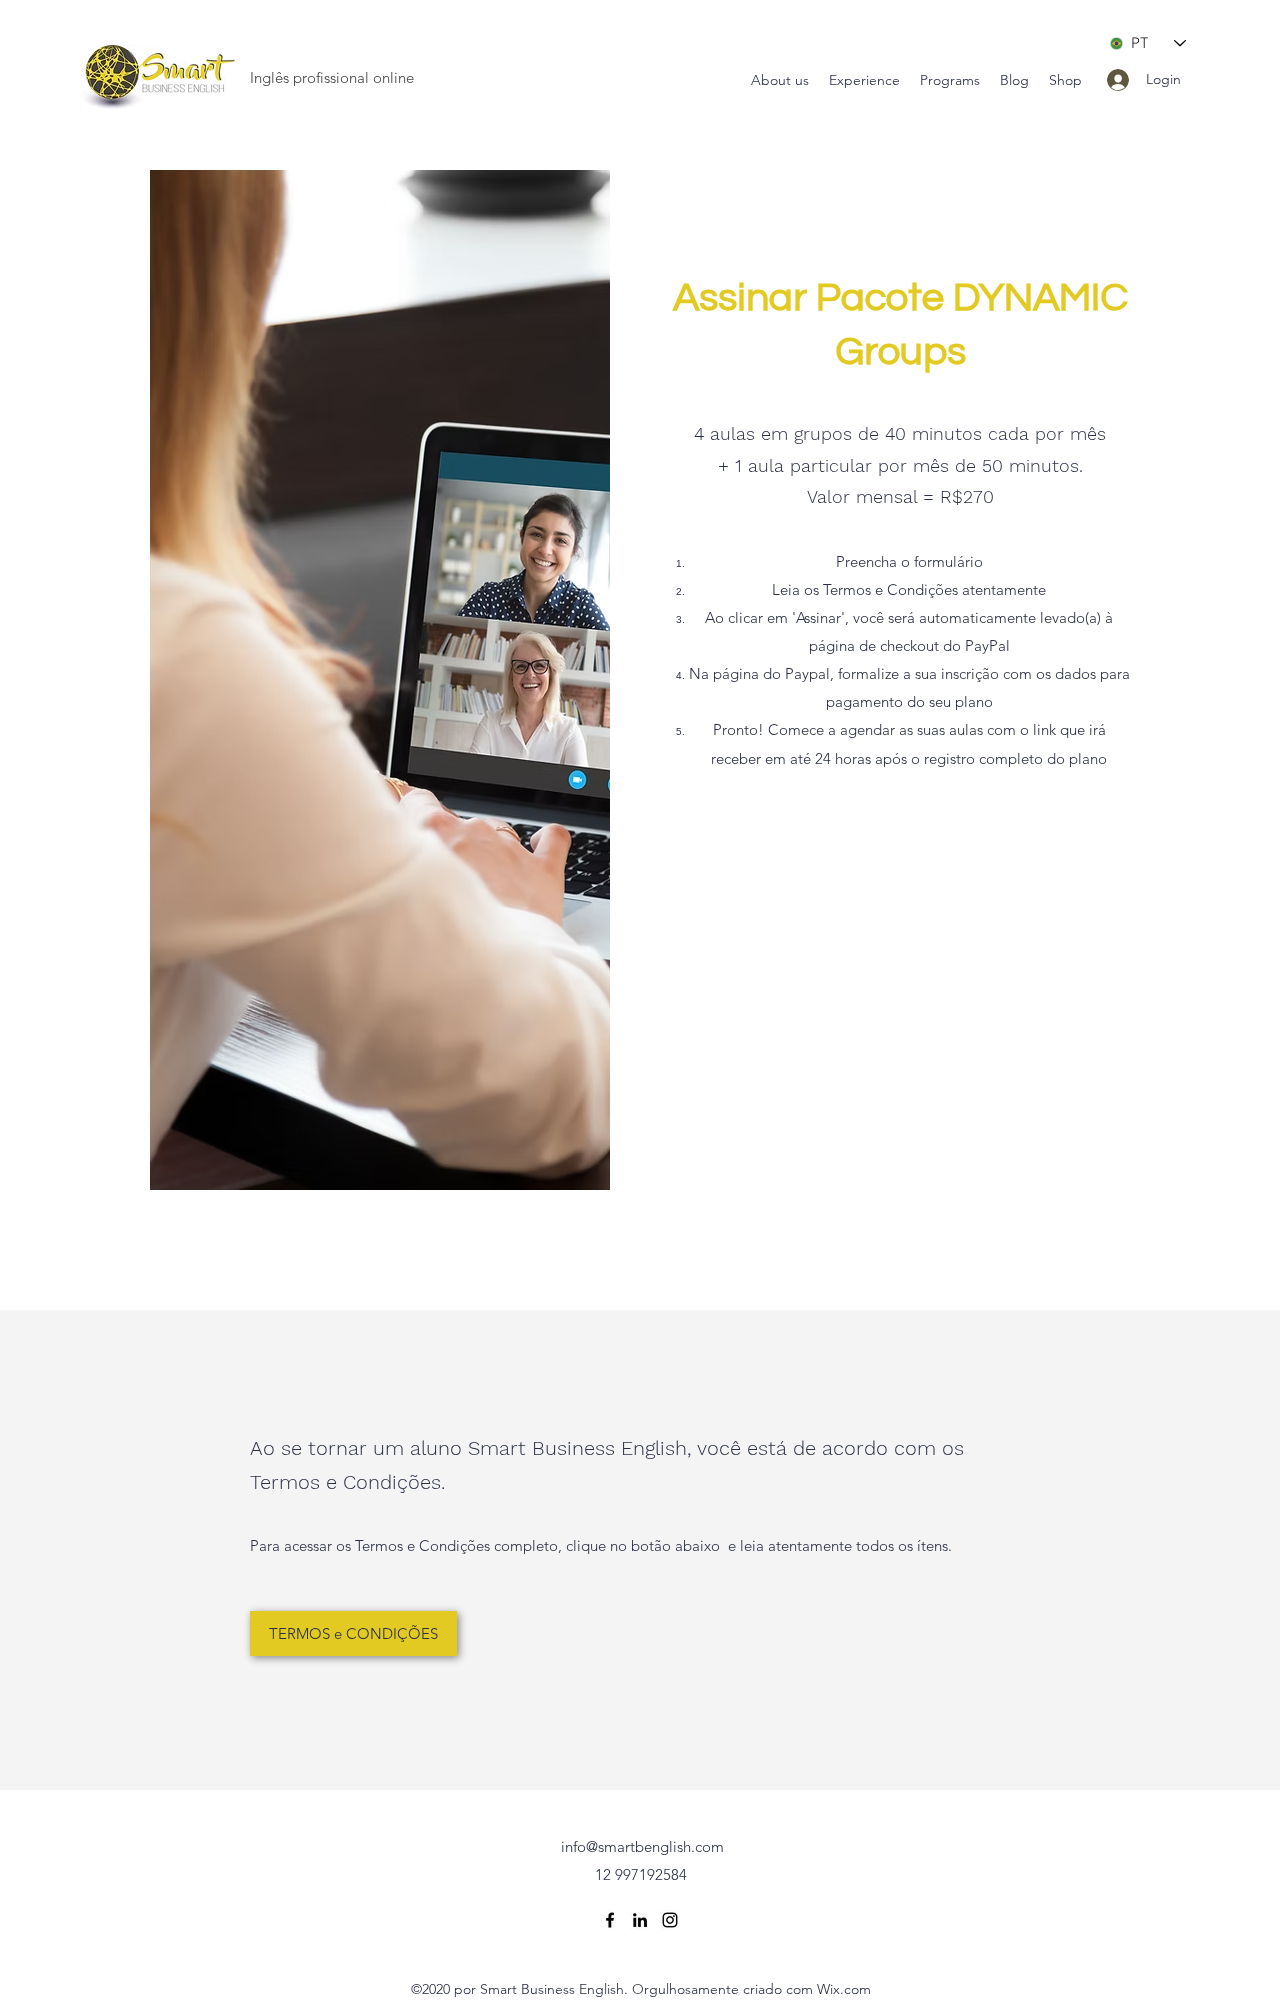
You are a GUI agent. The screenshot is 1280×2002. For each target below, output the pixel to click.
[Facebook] (610, 1920)
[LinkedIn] (640, 1920)
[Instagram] (670, 1920)
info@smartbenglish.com (642, 1846)
